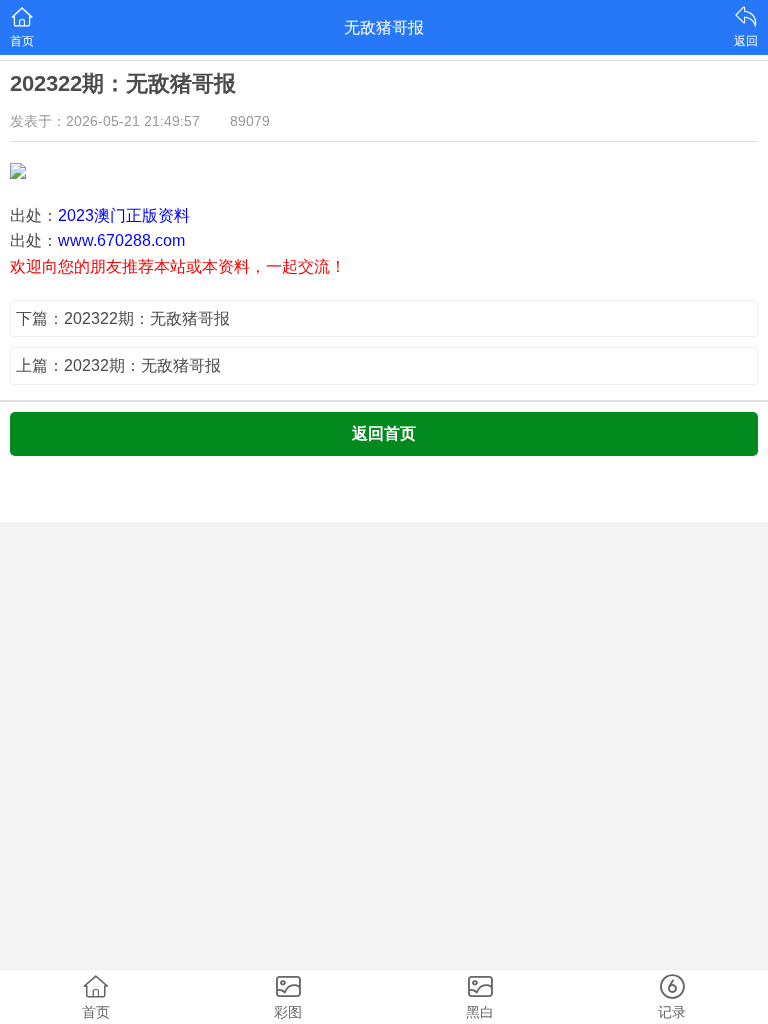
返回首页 (384, 433)
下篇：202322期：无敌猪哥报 (123, 318)
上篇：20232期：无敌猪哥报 (118, 365)
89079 (250, 121)
